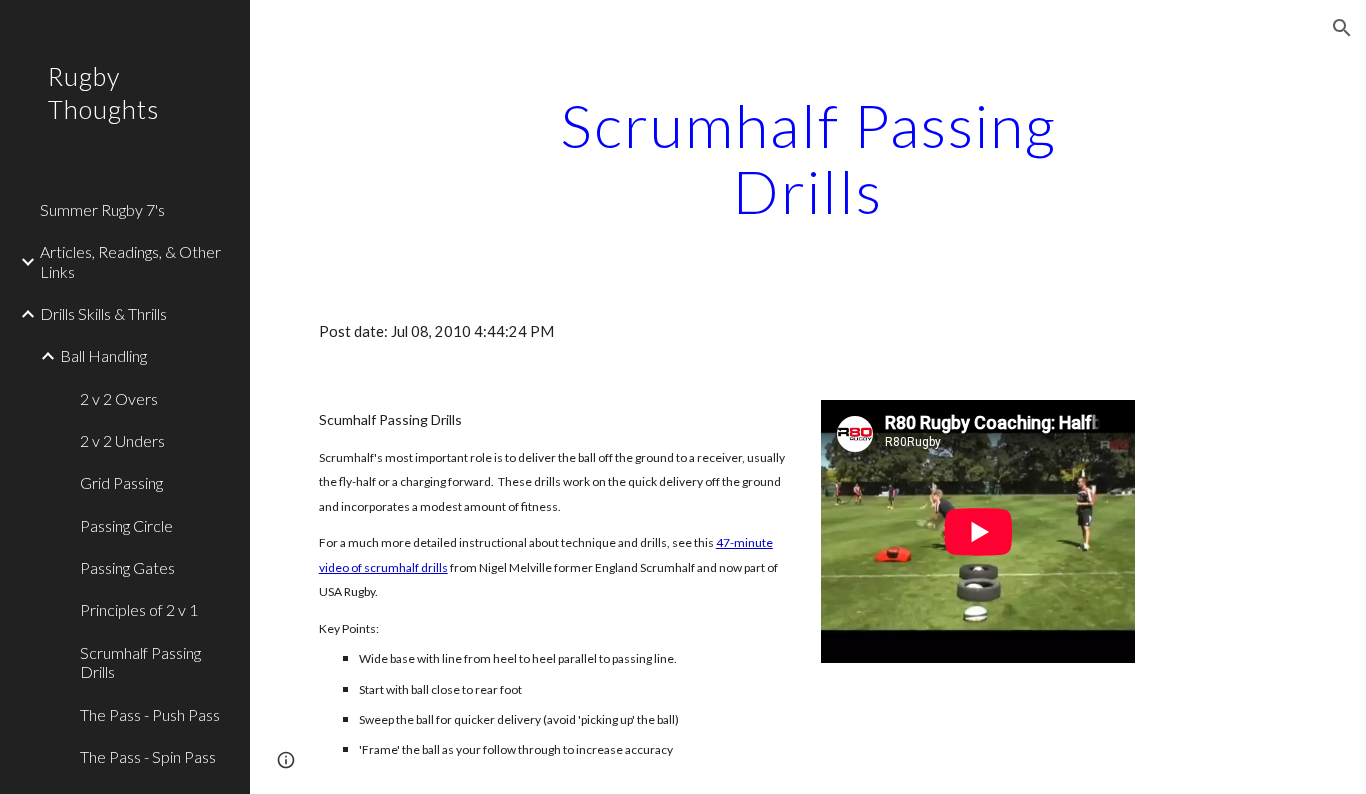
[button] (1342, 28)
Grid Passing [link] (121, 482)
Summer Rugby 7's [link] (102, 209)
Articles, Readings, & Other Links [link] (130, 261)
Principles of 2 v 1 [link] (139, 609)
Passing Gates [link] (127, 567)
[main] (808, 158)
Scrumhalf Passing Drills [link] (140, 662)
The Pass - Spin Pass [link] (148, 756)
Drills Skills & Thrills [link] (103, 313)
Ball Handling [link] (103, 355)
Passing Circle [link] (126, 525)
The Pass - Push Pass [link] (150, 714)
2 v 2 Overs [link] (119, 398)
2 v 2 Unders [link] (122, 440)
